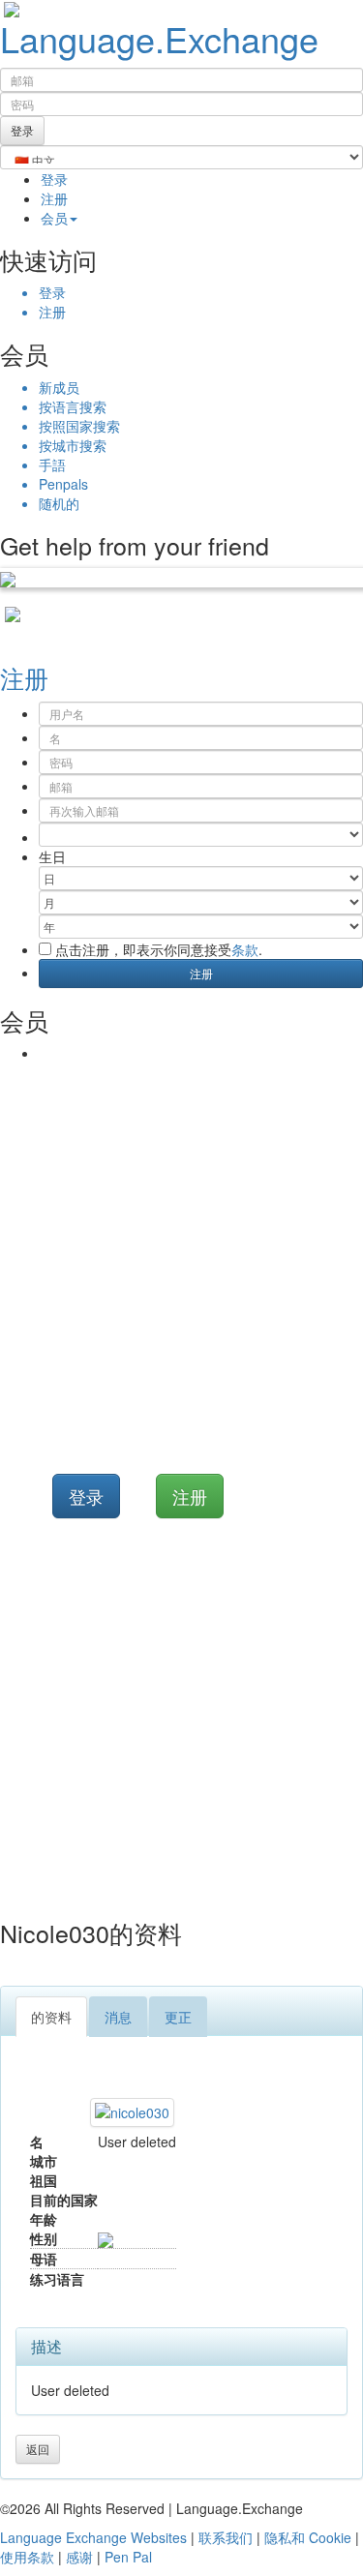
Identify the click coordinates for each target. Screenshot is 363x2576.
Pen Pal (128, 2557)
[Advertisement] (181, 1254)
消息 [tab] (118, 2017)
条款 (245, 949)
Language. (159, 38)
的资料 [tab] (51, 2017)
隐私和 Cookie (308, 2537)
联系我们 (226, 2537)
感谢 (79, 2557)
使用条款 (27, 2557)
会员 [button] (54, 218)
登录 (54, 179)
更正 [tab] (178, 2017)
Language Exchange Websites (93, 2537)
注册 (54, 198)
